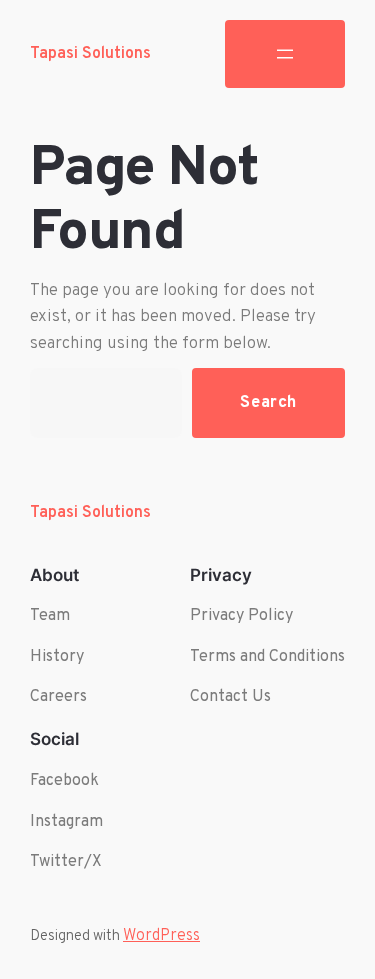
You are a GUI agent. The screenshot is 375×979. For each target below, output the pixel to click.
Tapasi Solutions (90, 54)
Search (268, 402)
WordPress (161, 936)
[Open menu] (285, 54)
